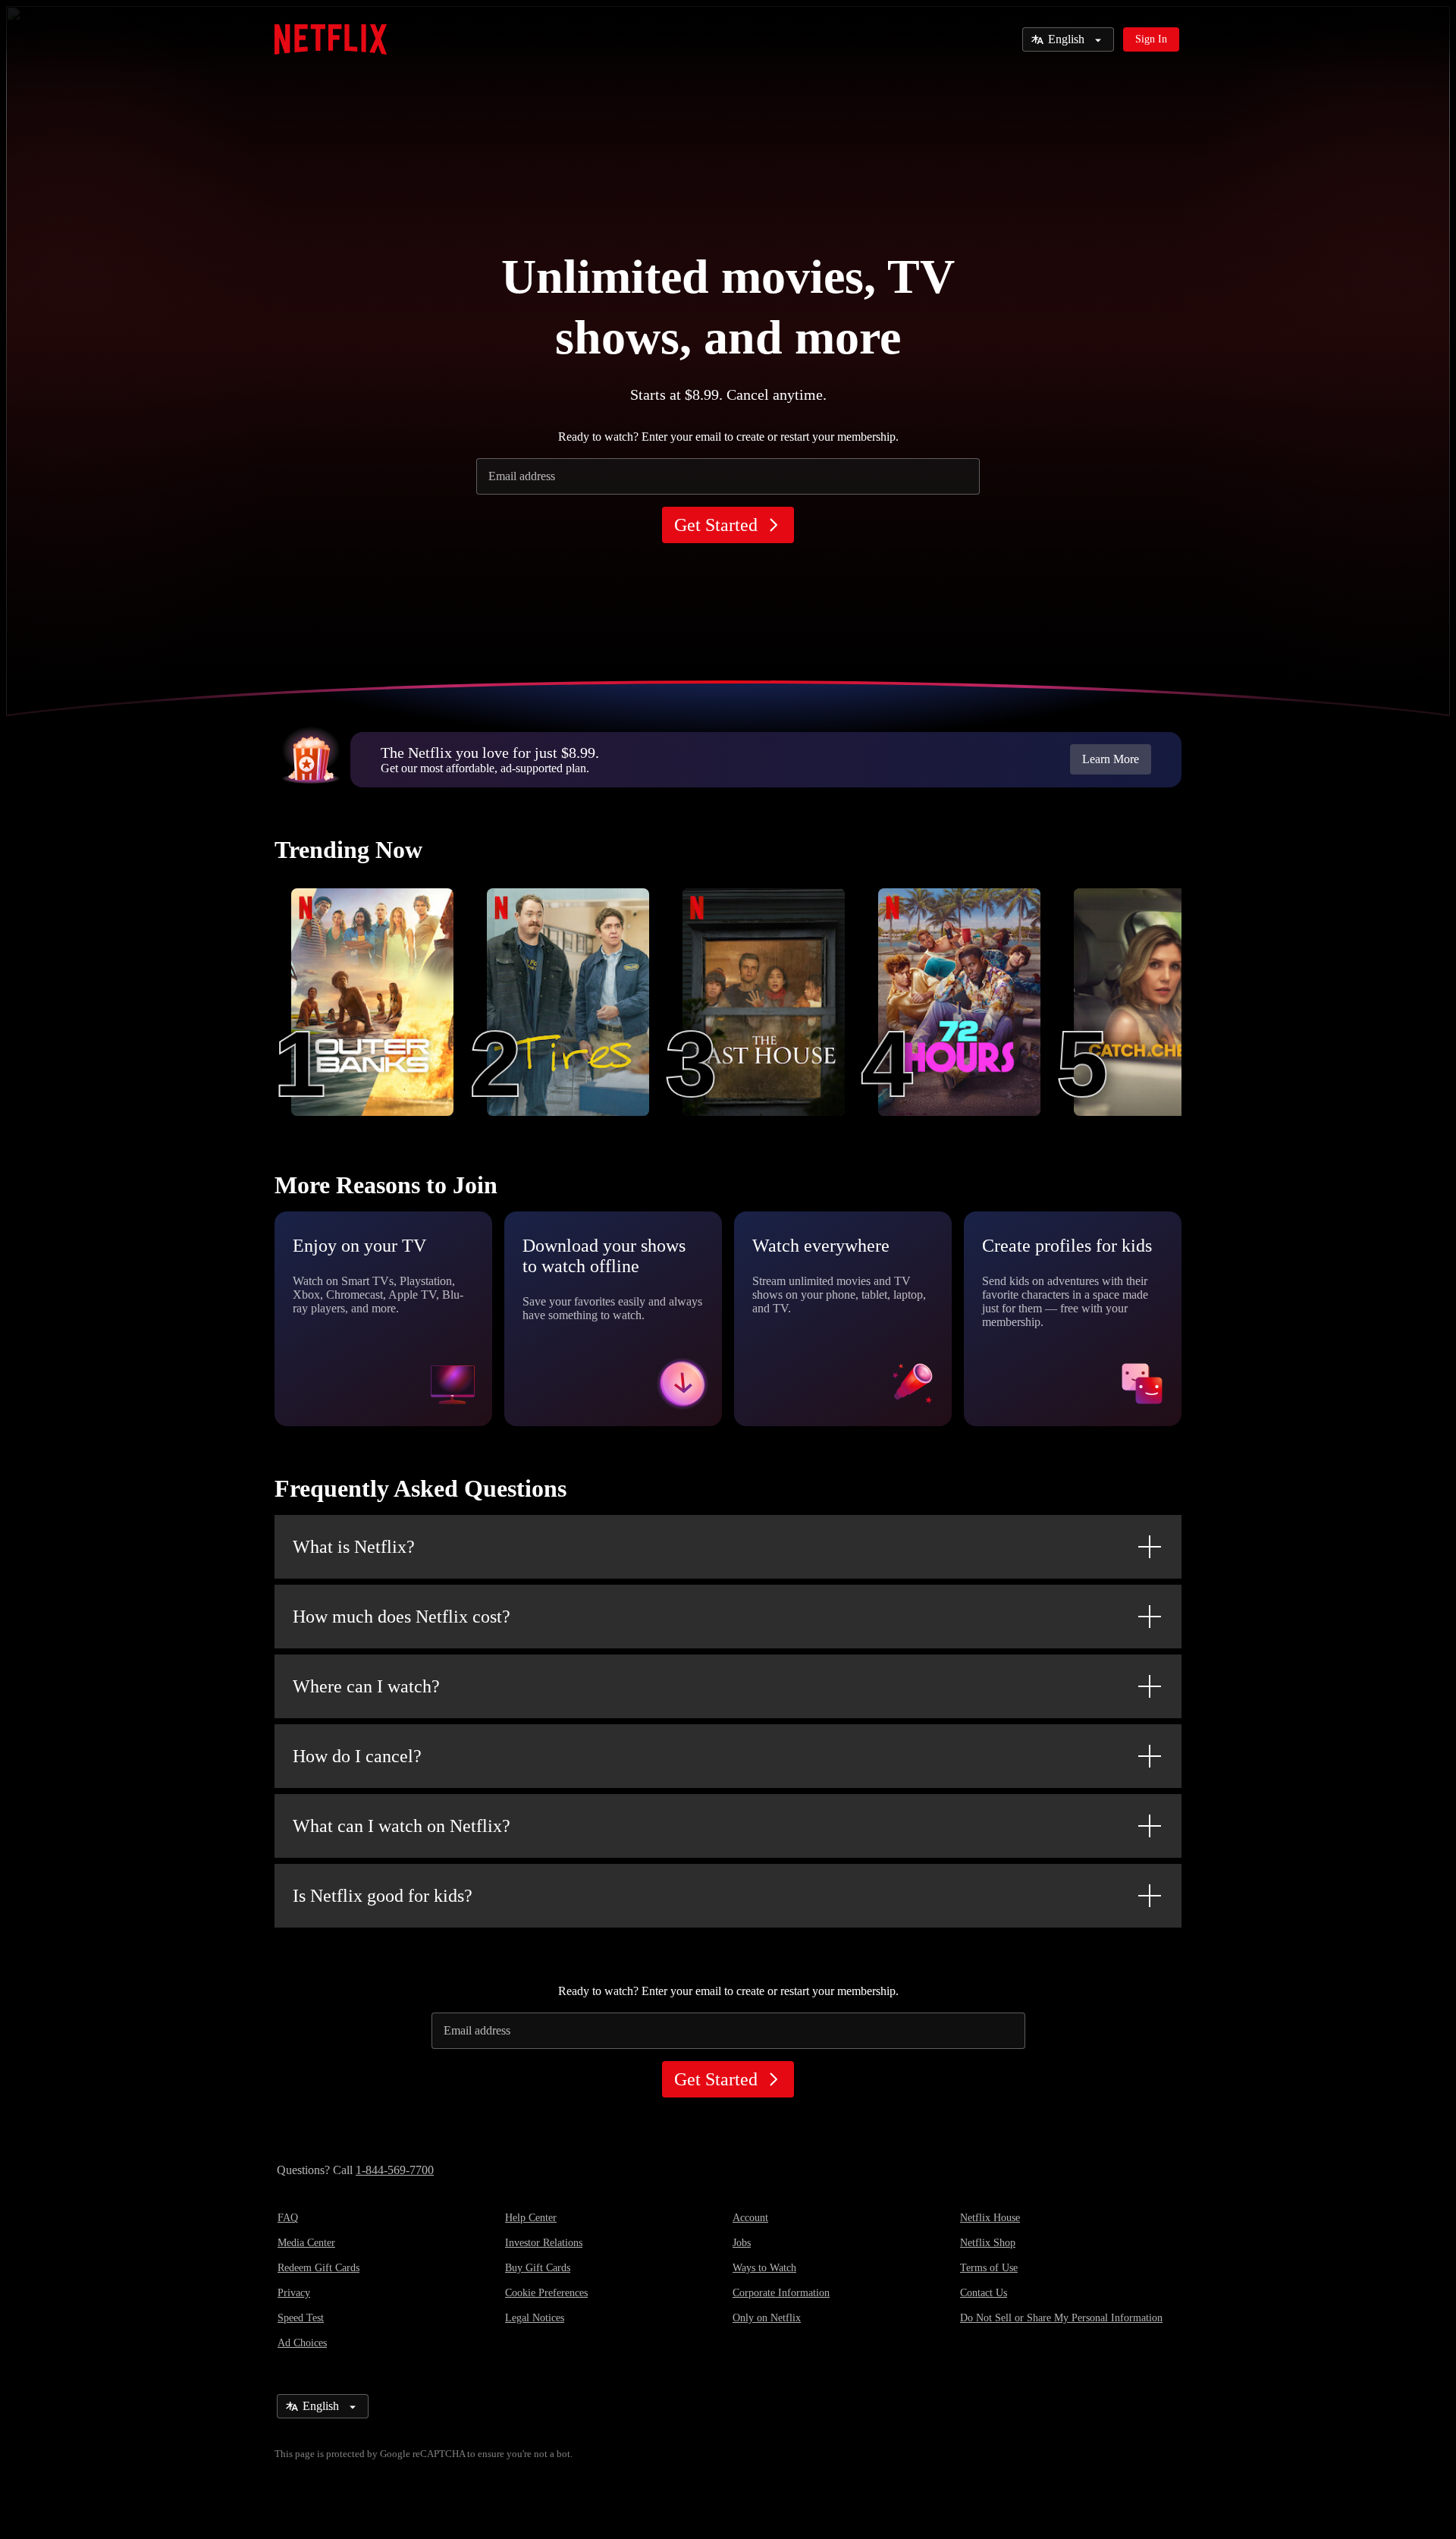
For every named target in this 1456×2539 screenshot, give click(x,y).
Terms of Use (989, 2268)
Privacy (294, 2293)
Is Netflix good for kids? (383, 1896)
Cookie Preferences (546, 2293)
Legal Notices (535, 2318)
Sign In (1151, 39)
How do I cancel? (357, 1756)
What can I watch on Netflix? (402, 1826)
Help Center (531, 2218)
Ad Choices (302, 2343)
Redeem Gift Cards (318, 2268)
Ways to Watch (764, 2268)
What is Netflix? (354, 1547)
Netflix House (990, 2218)
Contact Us (984, 2293)
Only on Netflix (767, 2318)
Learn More (1111, 759)
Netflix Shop (988, 2243)
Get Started (716, 525)
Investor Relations (544, 2243)
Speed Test (301, 2318)
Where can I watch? (366, 1686)
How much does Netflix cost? (402, 1617)
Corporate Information (781, 2293)
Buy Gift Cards (538, 2268)
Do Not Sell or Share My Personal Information (1061, 2318)
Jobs (742, 2243)
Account (750, 2218)
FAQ (288, 2218)
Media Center (306, 2243)
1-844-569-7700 (395, 2170)
